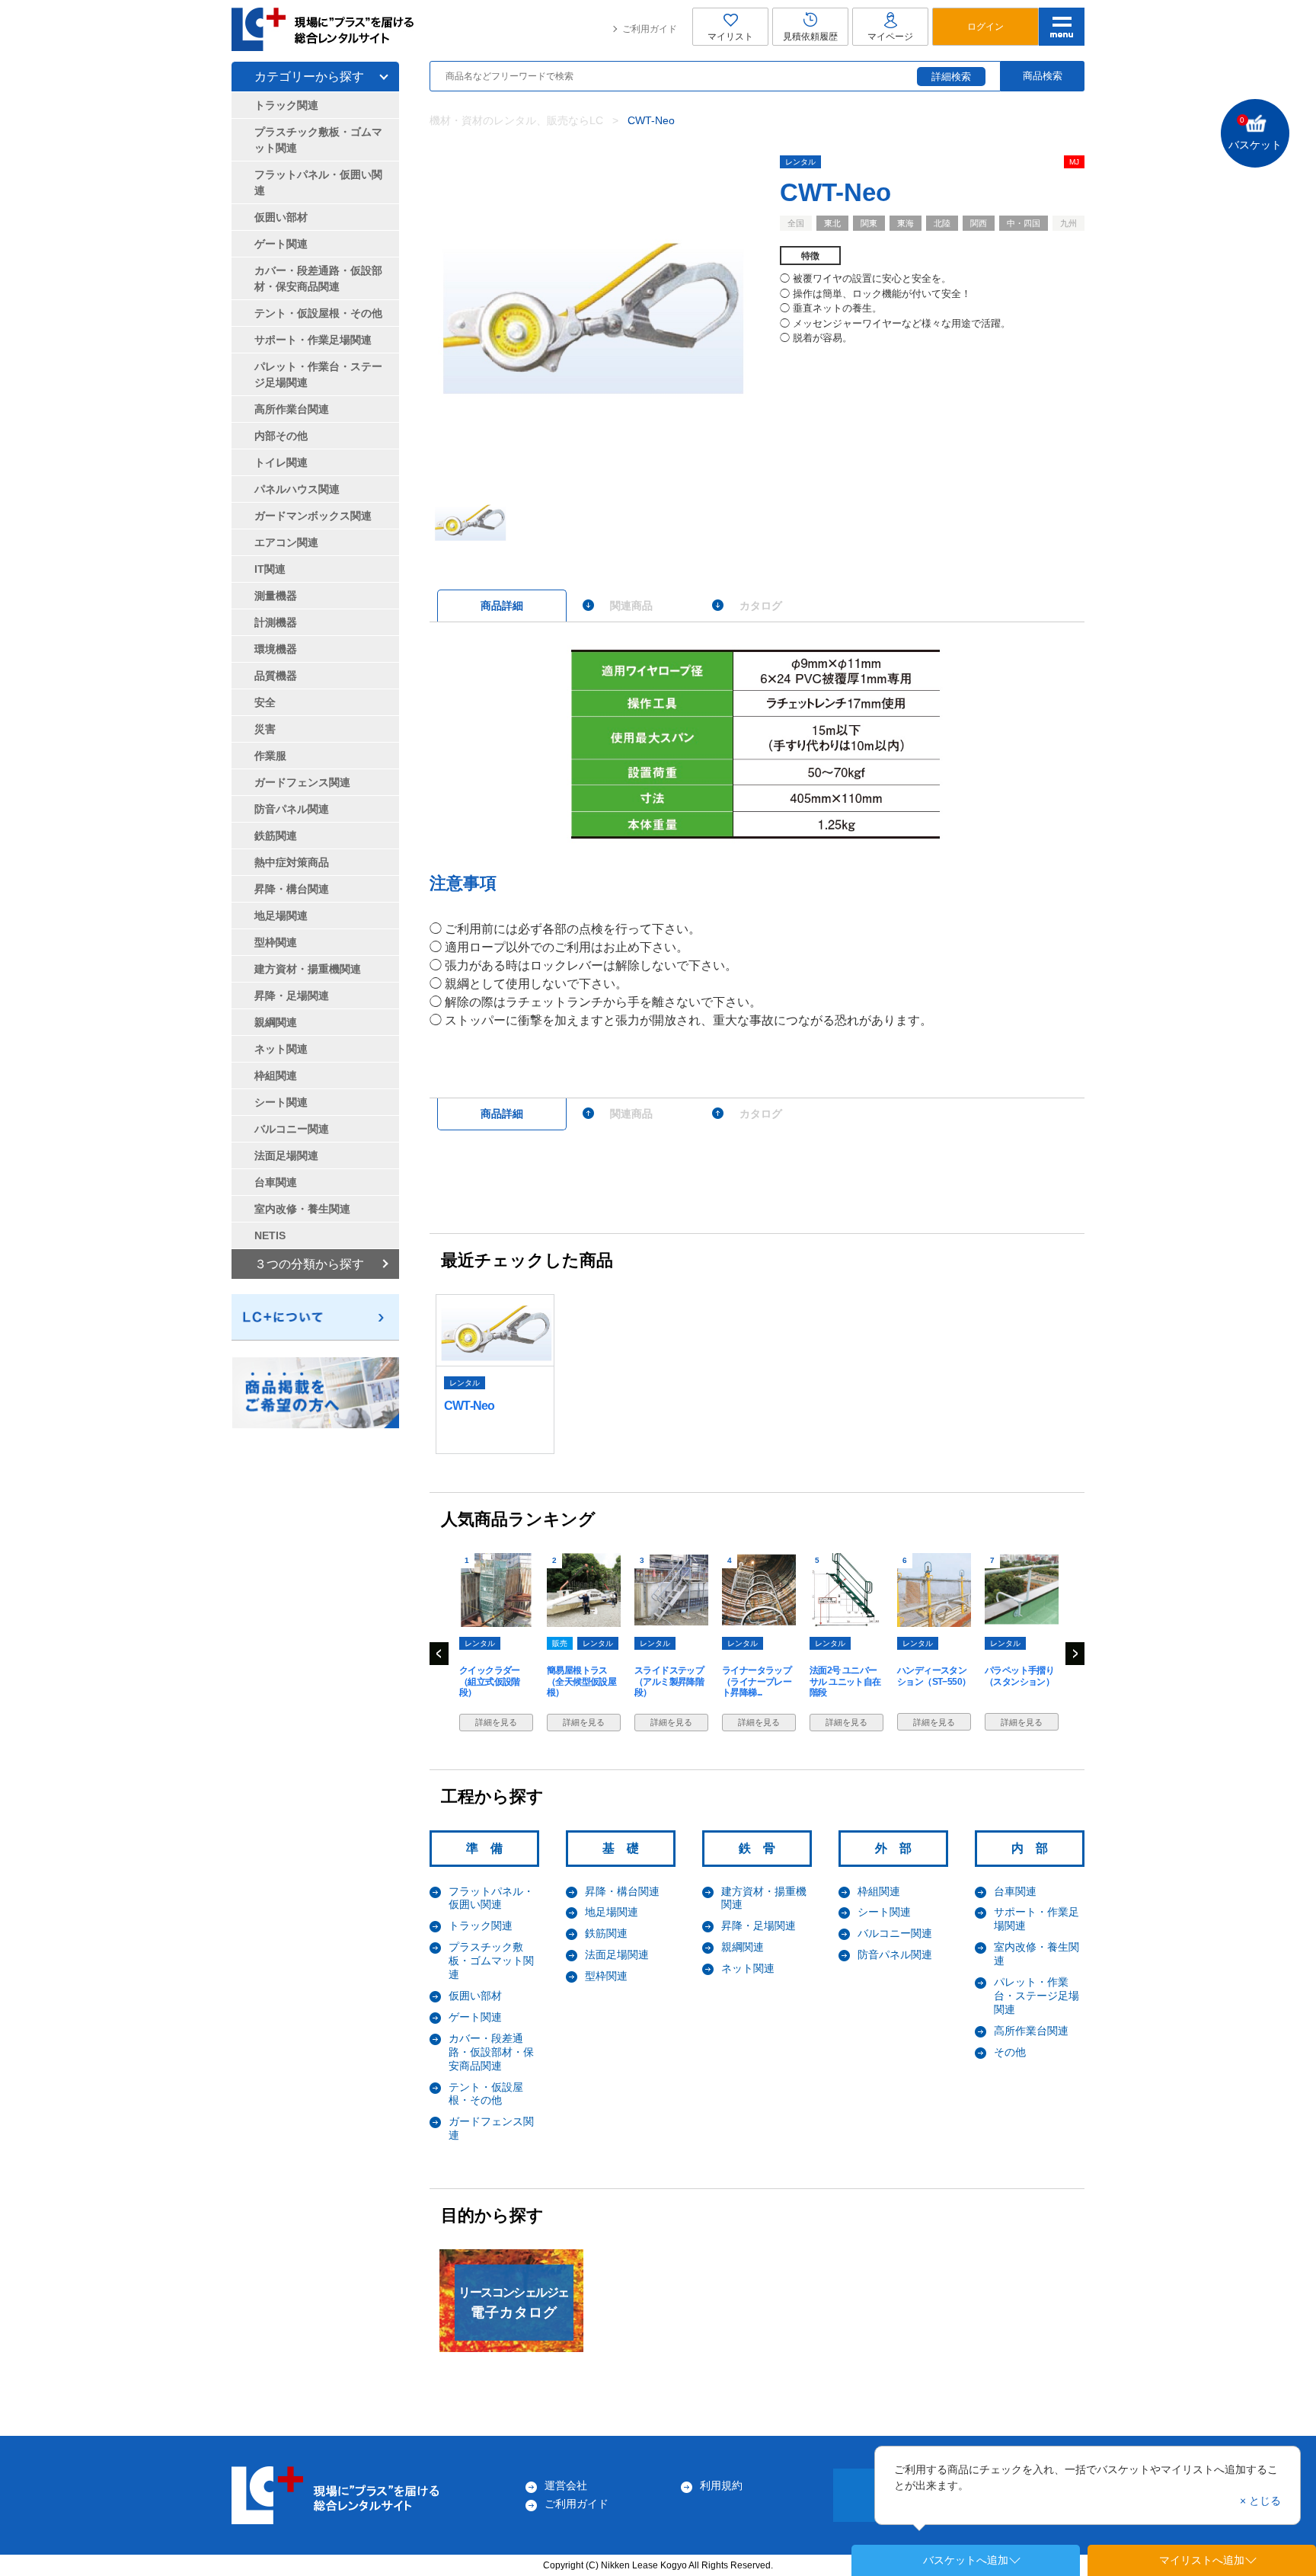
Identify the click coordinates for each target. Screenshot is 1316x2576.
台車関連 (1015, 1891)
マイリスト (730, 37)
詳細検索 (951, 77)
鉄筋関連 (606, 1933)
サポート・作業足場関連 (313, 340)
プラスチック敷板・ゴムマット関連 (491, 1961)
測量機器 (276, 596)
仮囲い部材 (475, 1996)
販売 (560, 1643)
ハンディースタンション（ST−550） (934, 1676)
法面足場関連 (617, 1954)
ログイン (985, 27)
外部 (899, 1848)
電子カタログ (513, 2303)
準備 (490, 1848)
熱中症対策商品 (292, 862)
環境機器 (276, 649)
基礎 (627, 1848)
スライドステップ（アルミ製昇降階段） (669, 1681)
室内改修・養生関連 (302, 1209)
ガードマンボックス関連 (313, 516)
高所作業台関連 (1031, 2031)
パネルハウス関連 (297, 489)
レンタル (800, 162)
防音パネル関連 (895, 1954)
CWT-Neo (469, 1406)
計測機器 (276, 622)
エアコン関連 (286, 542)
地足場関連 (612, 1912)
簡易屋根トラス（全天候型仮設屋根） (581, 1681)
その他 (1010, 2052)
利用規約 (721, 2485)
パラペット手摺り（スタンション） (1019, 1676)
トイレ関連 (281, 462)
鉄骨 (763, 1848)
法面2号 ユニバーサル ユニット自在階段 (845, 1681)
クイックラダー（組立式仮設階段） (490, 1681)
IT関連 (270, 569)
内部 (1036, 1848)
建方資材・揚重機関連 (308, 969)
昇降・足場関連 (759, 1926)
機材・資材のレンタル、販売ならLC (516, 120)
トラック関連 (481, 1926)
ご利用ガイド (650, 29)
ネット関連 (748, 1968)
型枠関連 (606, 1976)
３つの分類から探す (309, 1264)
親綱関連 (743, 1947)
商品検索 (1043, 76)
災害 (265, 729)
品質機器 (276, 676)
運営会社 (566, 2485)
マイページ (890, 37)
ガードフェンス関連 (302, 782)
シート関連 (884, 1912)
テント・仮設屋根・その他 (486, 2094)
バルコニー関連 (895, 1933)
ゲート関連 (475, 2017)
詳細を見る (496, 1722)
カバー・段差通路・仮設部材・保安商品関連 (491, 2052)
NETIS (270, 1235)
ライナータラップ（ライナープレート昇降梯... (757, 1681)
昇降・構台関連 (622, 1891)
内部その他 (281, 436)
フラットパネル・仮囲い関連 (491, 1898)
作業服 (270, 756)
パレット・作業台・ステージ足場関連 (1037, 1996)
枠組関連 (879, 1891)
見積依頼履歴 (810, 37)
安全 (265, 702)
